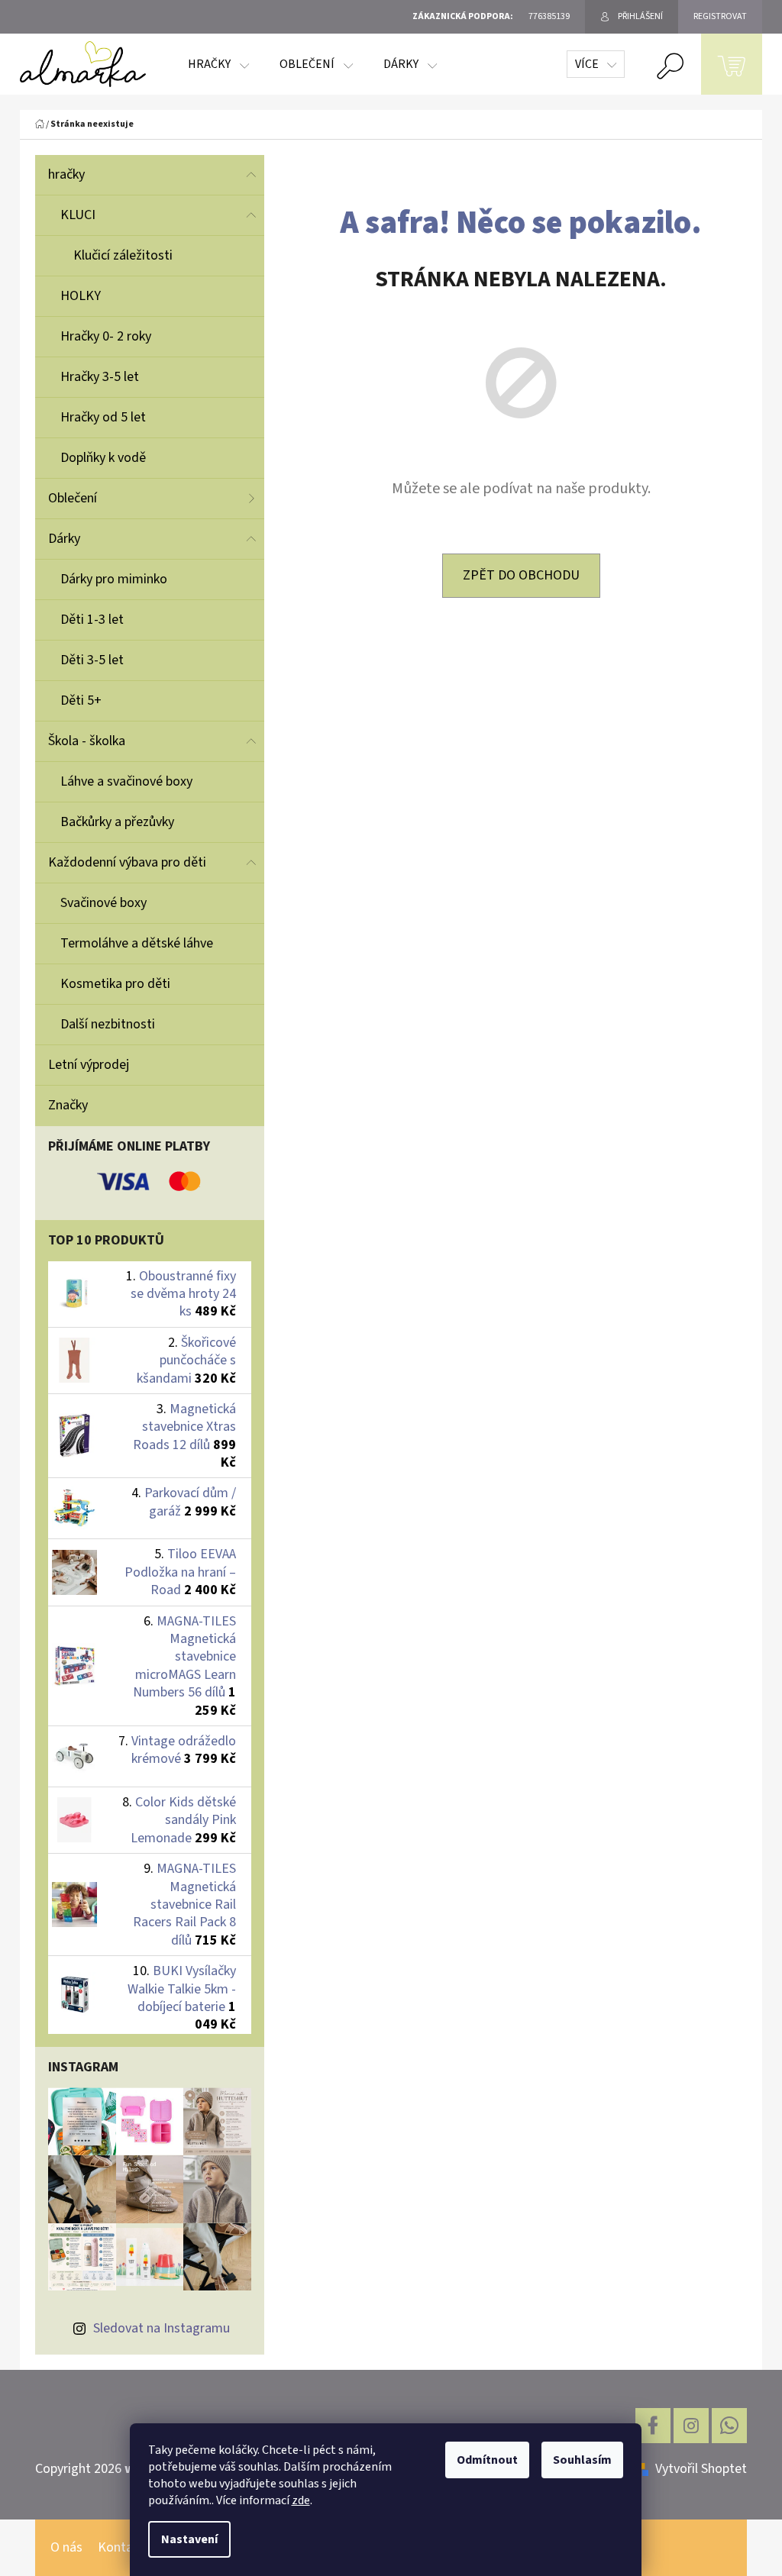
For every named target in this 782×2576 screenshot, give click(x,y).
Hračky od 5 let (103, 417)
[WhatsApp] (729, 2426)
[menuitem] (218, 64)
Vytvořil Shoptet (701, 2469)
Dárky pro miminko (114, 579)
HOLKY (81, 296)
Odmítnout (487, 2460)
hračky (66, 174)
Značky (68, 1105)
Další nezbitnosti (108, 1024)
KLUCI (78, 215)
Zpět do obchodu (521, 575)
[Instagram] (691, 2426)
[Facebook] (653, 2426)
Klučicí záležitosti (123, 255)
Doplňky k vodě (103, 458)
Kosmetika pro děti (115, 984)
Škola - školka (87, 741)
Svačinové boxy (103, 903)
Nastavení (189, 2539)
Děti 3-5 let (92, 660)
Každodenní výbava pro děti (127, 862)
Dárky (64, 539)
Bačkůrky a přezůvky (117, 822)
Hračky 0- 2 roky (106, 336)
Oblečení (73, 498)
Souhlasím (582, 2460)
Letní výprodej (89, 1065)
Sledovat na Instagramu (162, 2328)
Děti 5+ (81, 700)
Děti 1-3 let (92, 620)
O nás (66, 2547)
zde (301, 2500)
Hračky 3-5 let (100, 377)
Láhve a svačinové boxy (126, 781)
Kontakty (124, 2547)
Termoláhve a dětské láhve (137, 943)
